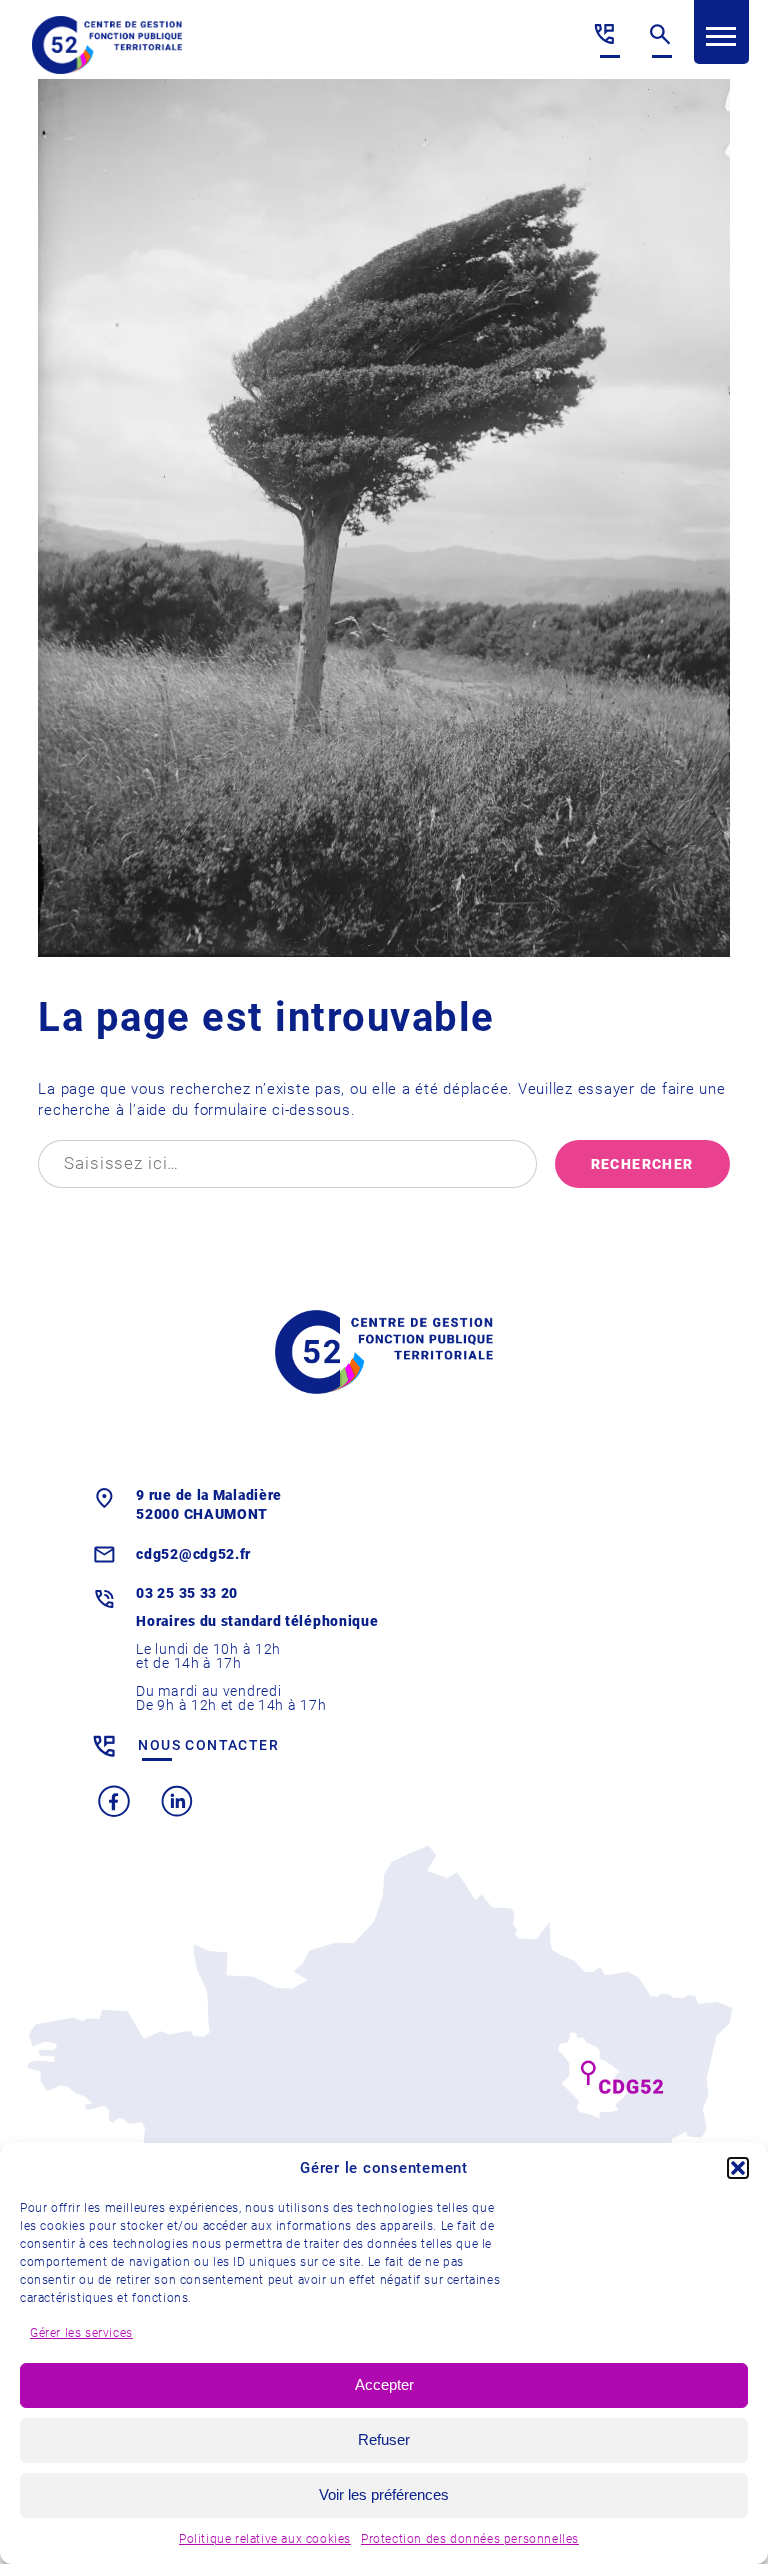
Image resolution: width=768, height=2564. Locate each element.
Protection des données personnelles (470, 2539)
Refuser (384, 2439)
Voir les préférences (384, 2494)
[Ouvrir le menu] (721, 37)
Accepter (384, 2384)
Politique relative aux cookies (265, 2539)
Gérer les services (81, 2333)
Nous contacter (208, 1745)
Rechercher (642, 1164)
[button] (738, 2168)
